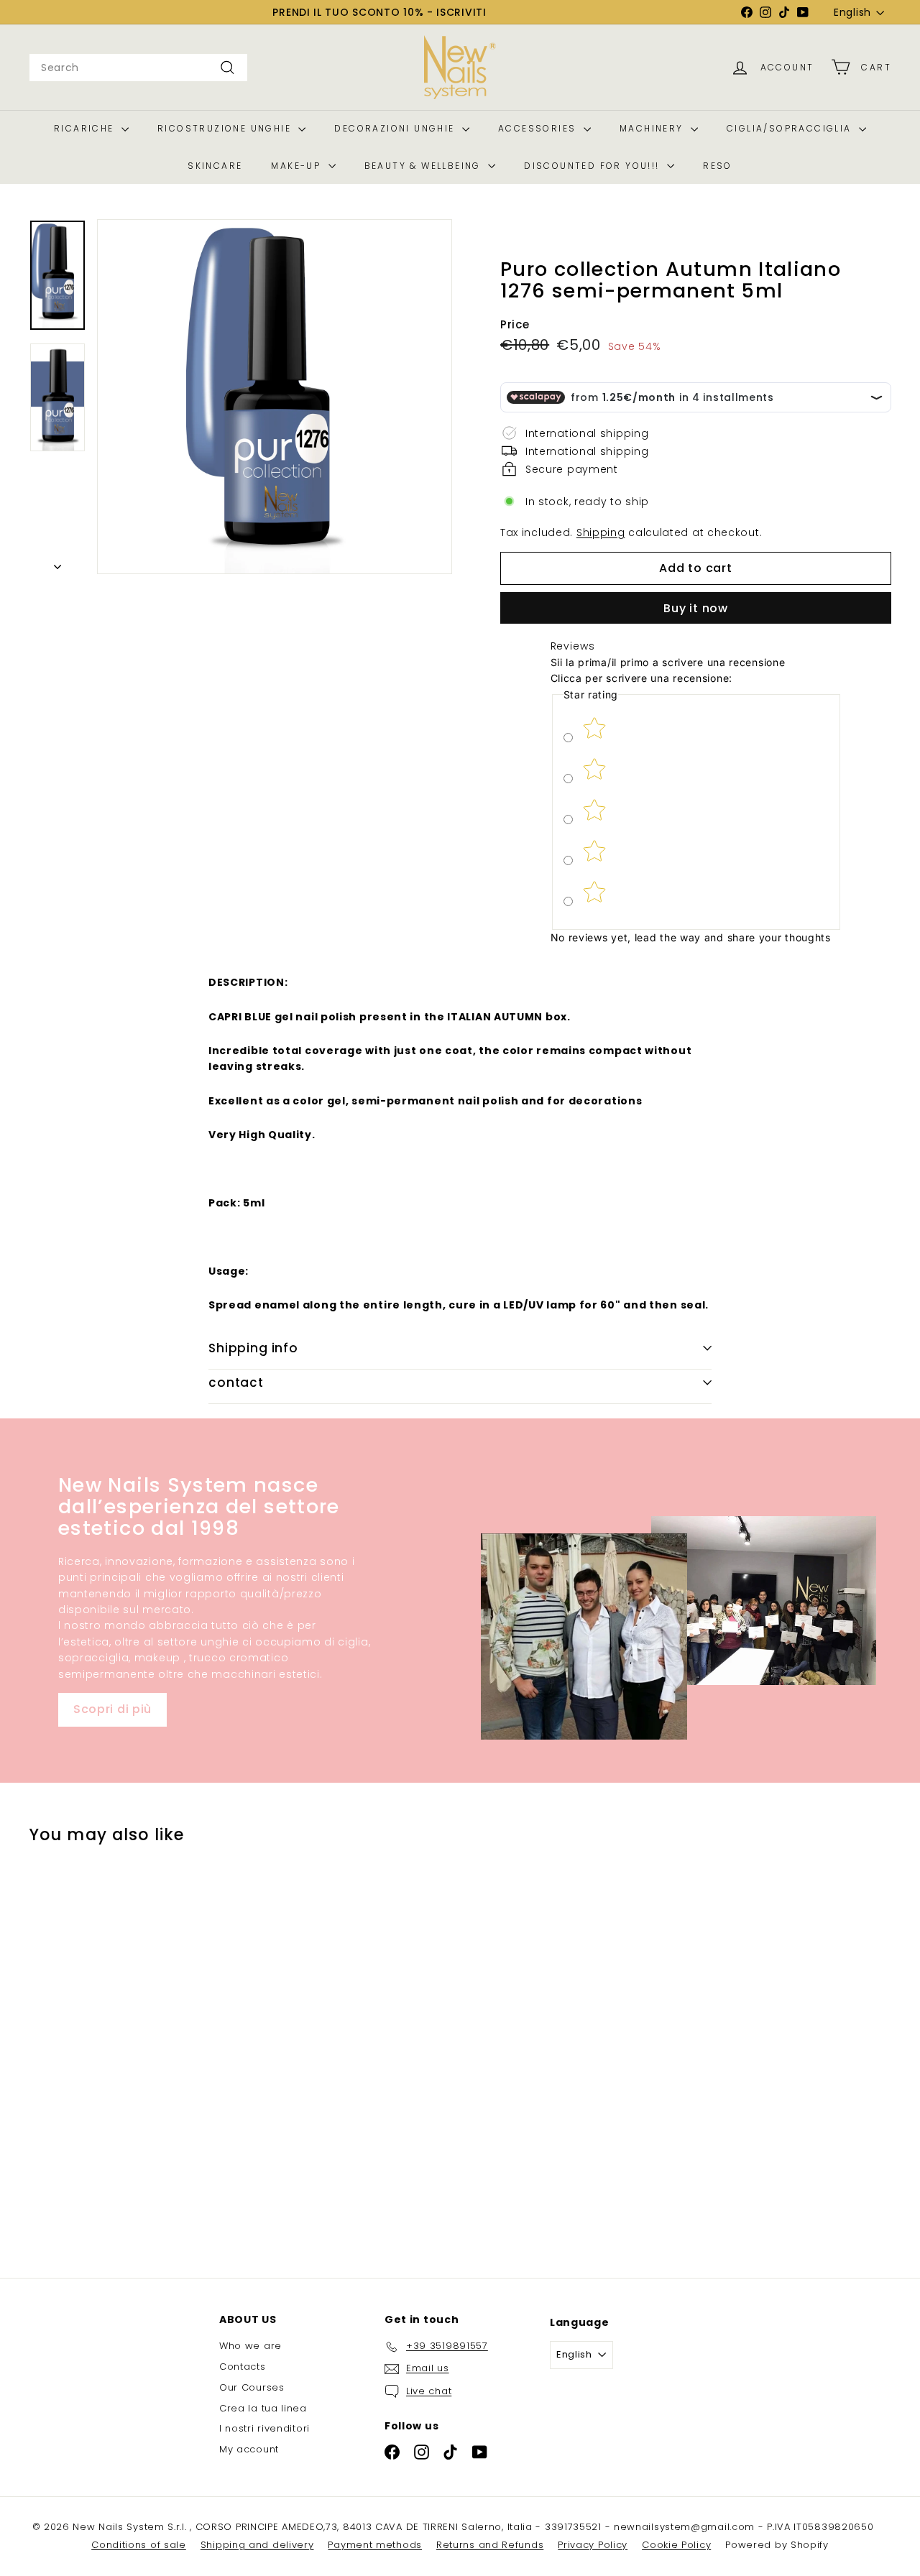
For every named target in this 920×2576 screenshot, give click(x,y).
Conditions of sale (139, 2545)
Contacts (243, 2367)
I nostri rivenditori (264, 2428)
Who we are (250, 2346)
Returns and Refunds (490, 2545)
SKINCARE (215, 166)
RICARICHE (86, 128)
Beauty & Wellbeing (425, 166)
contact (236, 1382)
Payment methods (375, 2545)
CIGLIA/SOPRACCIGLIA (791, 128)
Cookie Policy (676, 2545)
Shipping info (253, 1348)
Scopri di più (112, 1709)
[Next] (57, 563)
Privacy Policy (593, 2545)
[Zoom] (275, 397)
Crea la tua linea (263, 2408)
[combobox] (138, 68)
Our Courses (252, 2387)
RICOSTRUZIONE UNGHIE (226, 128)
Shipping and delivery (257, 2545)
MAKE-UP (298, 166)
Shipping (601, 532)
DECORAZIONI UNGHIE (396, 128)
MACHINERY (653, 128)
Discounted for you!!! (594, 166)
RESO (718, 166)
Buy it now (696, 608)
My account (249, 2449)
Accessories (539, 128)
